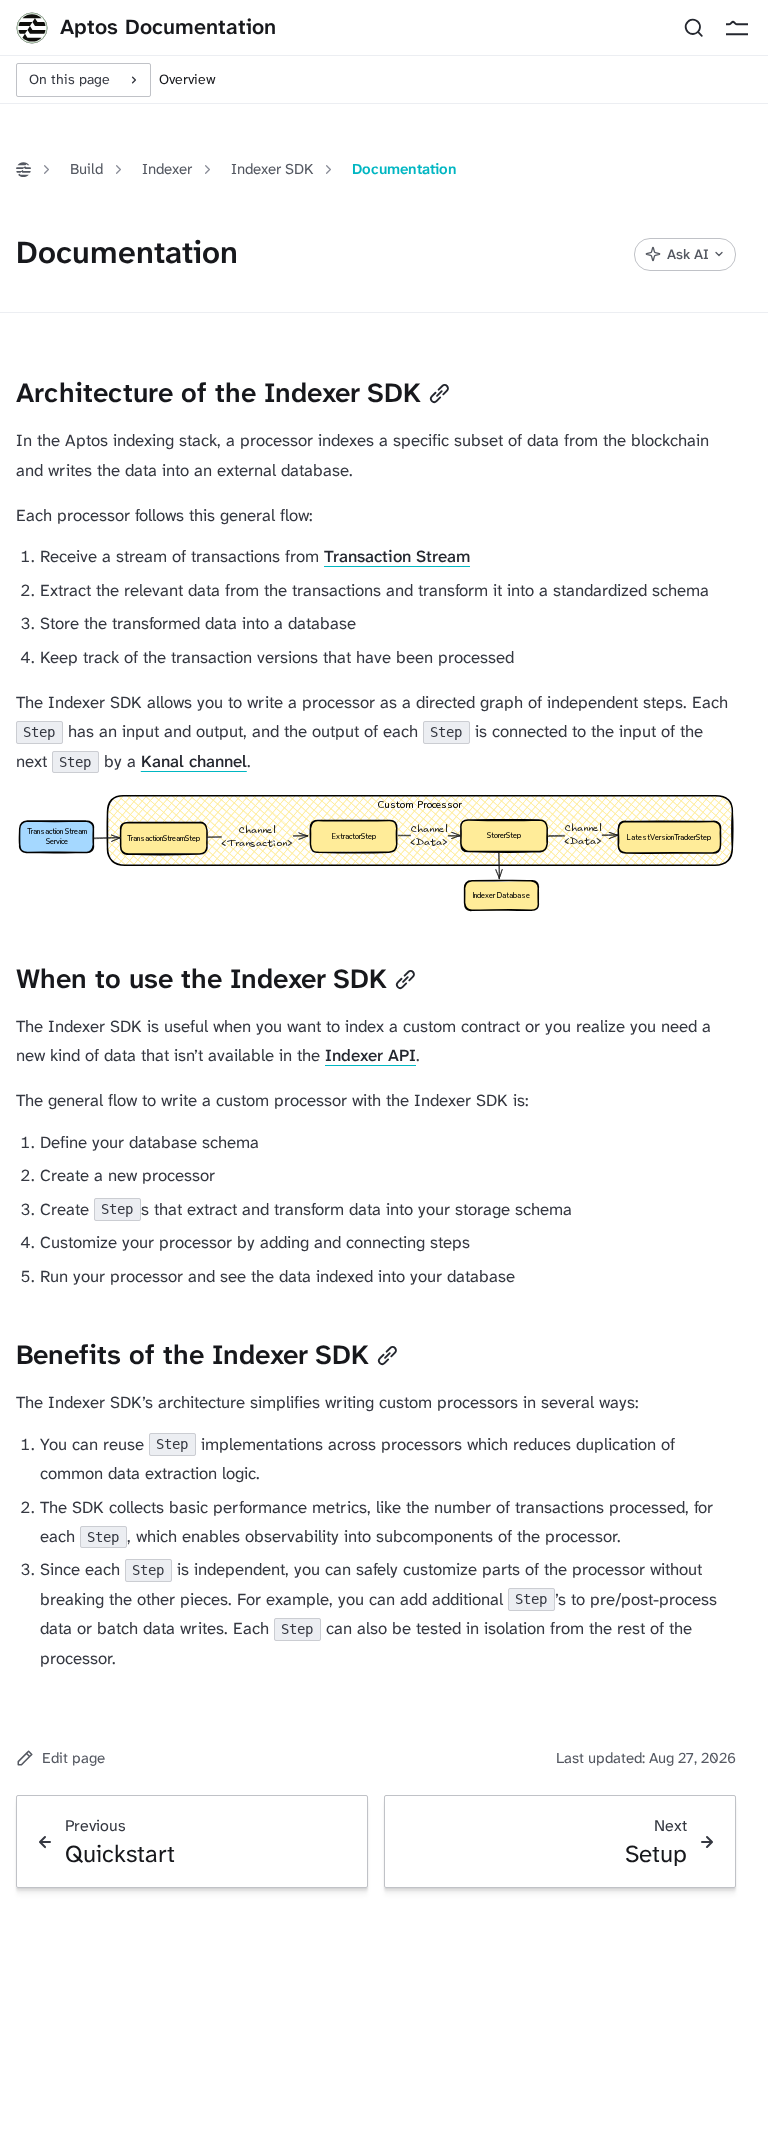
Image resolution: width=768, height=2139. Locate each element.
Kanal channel (194, 761)
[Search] (693, 28)
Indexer (167, 169)
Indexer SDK (272, 169)
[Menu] (736, 28)
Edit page (73, 1758)
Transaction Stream (397, 556)
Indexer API (370, 1055)
